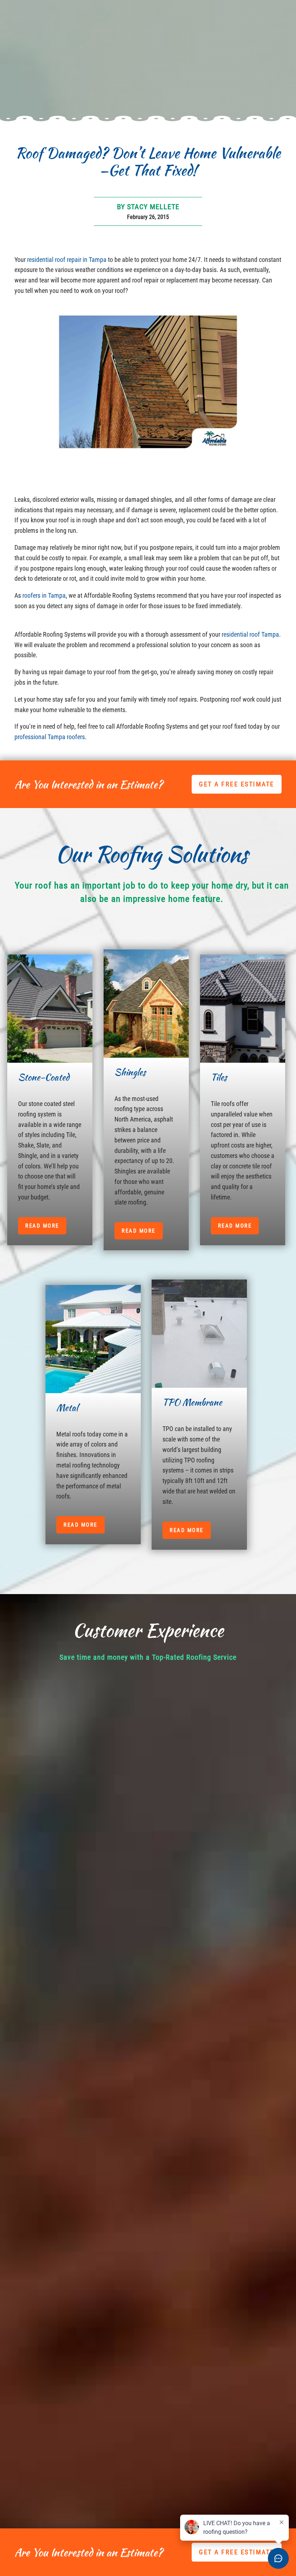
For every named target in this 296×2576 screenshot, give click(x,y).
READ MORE (42, 1226)
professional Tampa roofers (50, 737)
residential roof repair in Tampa (67, 260)
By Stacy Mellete (148, 207)
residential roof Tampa (250, 634)
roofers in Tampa (43, 595)
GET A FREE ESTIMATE (237, 784)
